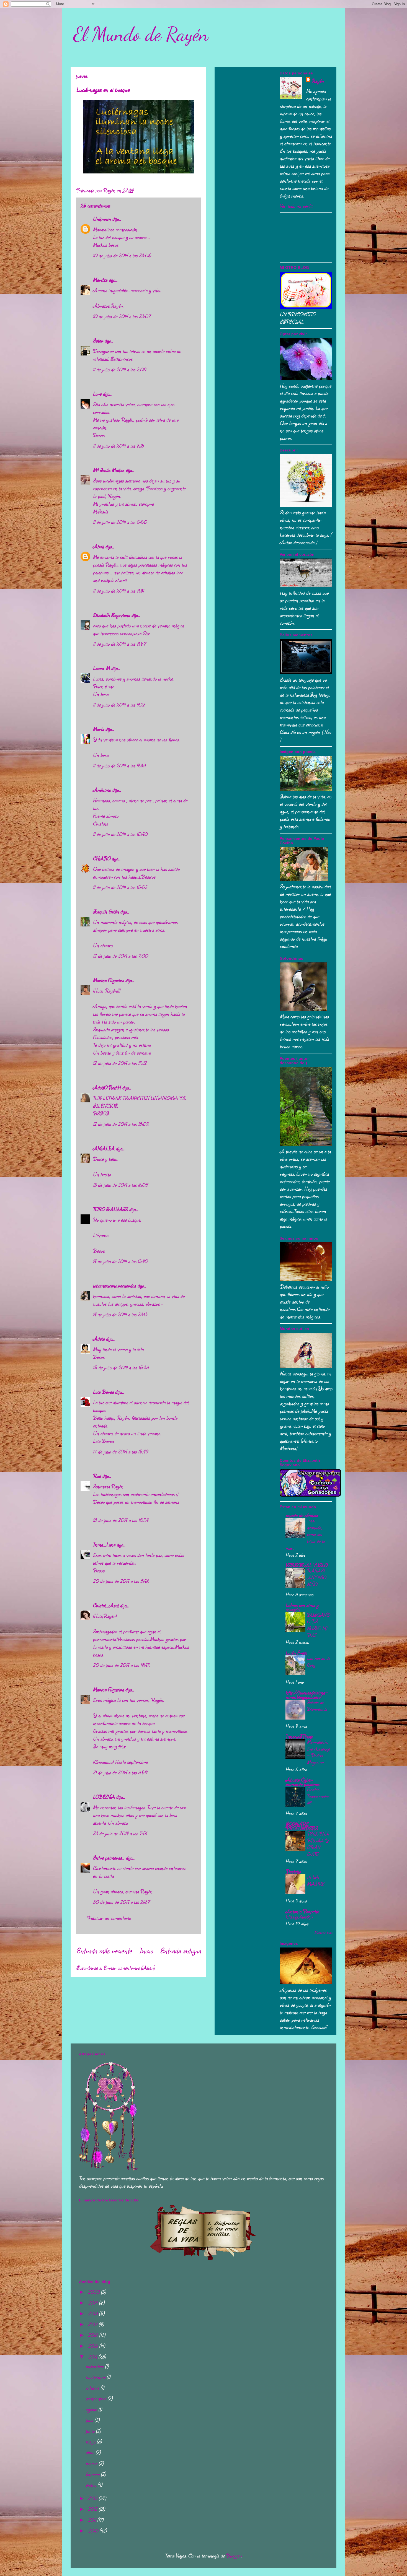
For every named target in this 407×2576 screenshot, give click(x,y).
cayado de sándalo (302, 1515)
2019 (93, 2303)
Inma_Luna (104, 1544)
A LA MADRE (315, 1880)
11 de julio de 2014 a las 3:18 (118, 446)
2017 (93, 2324)
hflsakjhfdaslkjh (299, 1917)
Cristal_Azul (106, 1605)
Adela (99, 1339)
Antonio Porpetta (302, 1911)
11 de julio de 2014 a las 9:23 (119, 705)
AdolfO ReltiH (107, 1087)
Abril (98, 546)
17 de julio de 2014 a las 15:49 (120, 1451)
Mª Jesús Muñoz (108, 470)
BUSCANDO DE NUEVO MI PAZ (318, 1625)
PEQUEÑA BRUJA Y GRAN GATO (318, 1844)
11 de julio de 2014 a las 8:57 (119, 644)
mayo (91, 2442)
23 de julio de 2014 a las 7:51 (120, 1833)
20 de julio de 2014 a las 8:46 (121, 1581)
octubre (93, 2388)
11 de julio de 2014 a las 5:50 (120, 522)
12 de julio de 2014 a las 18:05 (121, 1124)
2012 (93, 2509)
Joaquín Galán (106, 912)
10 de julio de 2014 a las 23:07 (122, 316)
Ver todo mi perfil (296, 206)
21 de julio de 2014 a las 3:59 (120, 1772)
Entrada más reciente (104, 1951)
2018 (93, 2313)
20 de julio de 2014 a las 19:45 (121, 1665)
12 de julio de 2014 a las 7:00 (120, 956)
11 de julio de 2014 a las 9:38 (119, 765)
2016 (93, 2335)
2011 (92, 2520)
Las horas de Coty (318, 1661)
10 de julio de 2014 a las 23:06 (122, 255)
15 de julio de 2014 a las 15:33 (121, 1367)
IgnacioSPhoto (299, 1736)
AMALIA (104, 1148)
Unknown (102, 219)
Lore (97, 394)
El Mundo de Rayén (141, 34)
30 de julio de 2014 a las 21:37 (121, 1902)
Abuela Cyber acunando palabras (302, 1782)
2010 (94, 2531)
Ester (98, 341)
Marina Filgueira (108, 980)
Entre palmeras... (109, 1858)
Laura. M (101, 668)
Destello (293, 1871)
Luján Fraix (296, 1653)
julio (90, 2420)
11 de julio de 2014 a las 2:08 (119, 369)
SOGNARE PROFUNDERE (302, 1826)
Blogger (234, 2556)
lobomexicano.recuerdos (114, 1286)
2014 (93, 2357)
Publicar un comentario (109, 1918)
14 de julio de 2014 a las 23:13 (120, 1314)
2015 (93, 2346)
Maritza (100, 280)
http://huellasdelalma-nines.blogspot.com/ (306, 1695)
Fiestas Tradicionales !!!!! (318, 1796)
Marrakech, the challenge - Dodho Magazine (318, 1752)
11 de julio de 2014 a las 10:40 (120, 834)
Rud (97, 1476)
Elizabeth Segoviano (111, 615)
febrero (93, 2474)
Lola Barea (103, 1392)
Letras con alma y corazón (302, 1607)
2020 (94, 2292)
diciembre (95, 2366)
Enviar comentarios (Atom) (129, 1968)
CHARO (101, 858)
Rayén (318, 81)
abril (91, 2452)
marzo (92, 2463)
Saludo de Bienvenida (317, 1706)
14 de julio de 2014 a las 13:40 (120, 1261)
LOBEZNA (104, 1797)
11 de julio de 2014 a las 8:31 (118, 591)
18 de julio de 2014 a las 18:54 (120, 1520)
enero (92, 2485)
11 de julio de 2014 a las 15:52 (120, 887)
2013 (93, 2498)
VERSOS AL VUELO (306, 1565)
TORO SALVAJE (110, 1209)
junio (91, 2431)
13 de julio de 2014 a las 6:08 (120, 1185)
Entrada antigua (180, 1951)
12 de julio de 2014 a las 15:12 (120, 1063)
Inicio (146, 1951)
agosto (92, 2409)
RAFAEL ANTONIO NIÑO (316, 1577)
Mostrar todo (323, 1932)
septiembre (96, 2398)
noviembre (96, 2377)
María (98, 729)
